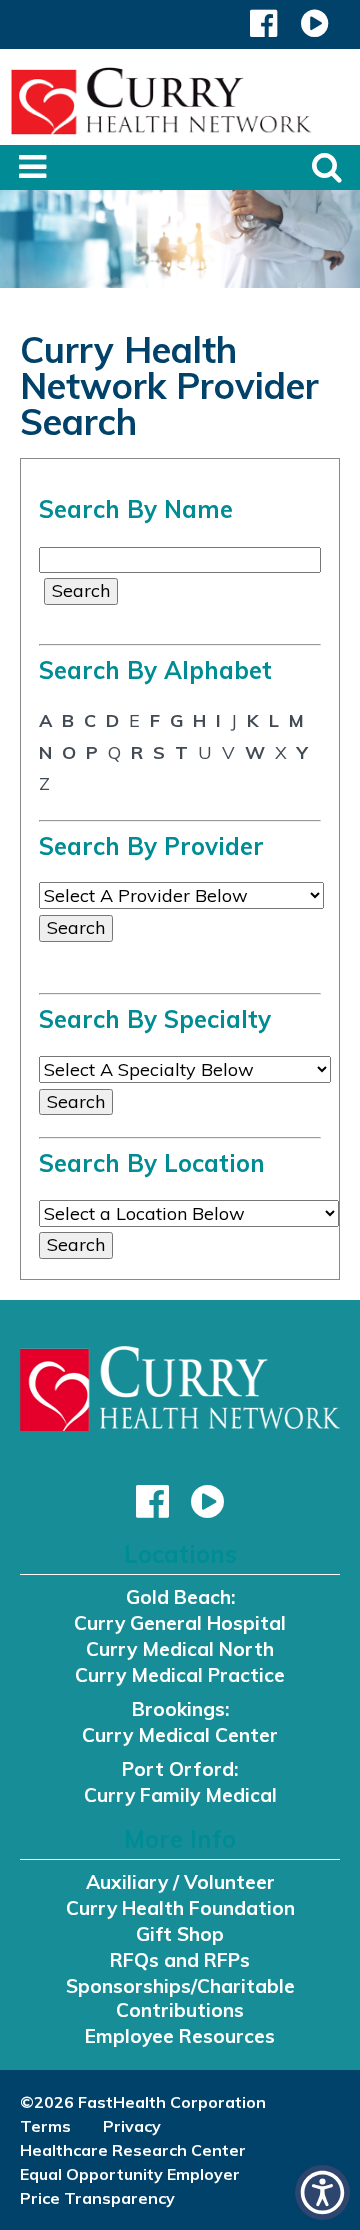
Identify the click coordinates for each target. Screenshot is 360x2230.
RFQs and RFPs (180, 1960)
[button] (263, 29)
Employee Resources (180, 2036)
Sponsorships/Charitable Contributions (180, 1998)
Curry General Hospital (180, 1623)
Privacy (132, 2126)
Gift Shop (180, 1934)
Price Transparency (97, 2198)
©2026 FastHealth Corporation (143, 2102)
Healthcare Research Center (133, 2150)
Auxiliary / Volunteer (180, 1882)
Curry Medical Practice (180, 1675)
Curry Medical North (180, 1649)
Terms (45, 2126)
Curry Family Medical (180, 1795)
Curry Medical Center (180, 1735)
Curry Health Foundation (180, 1908)
